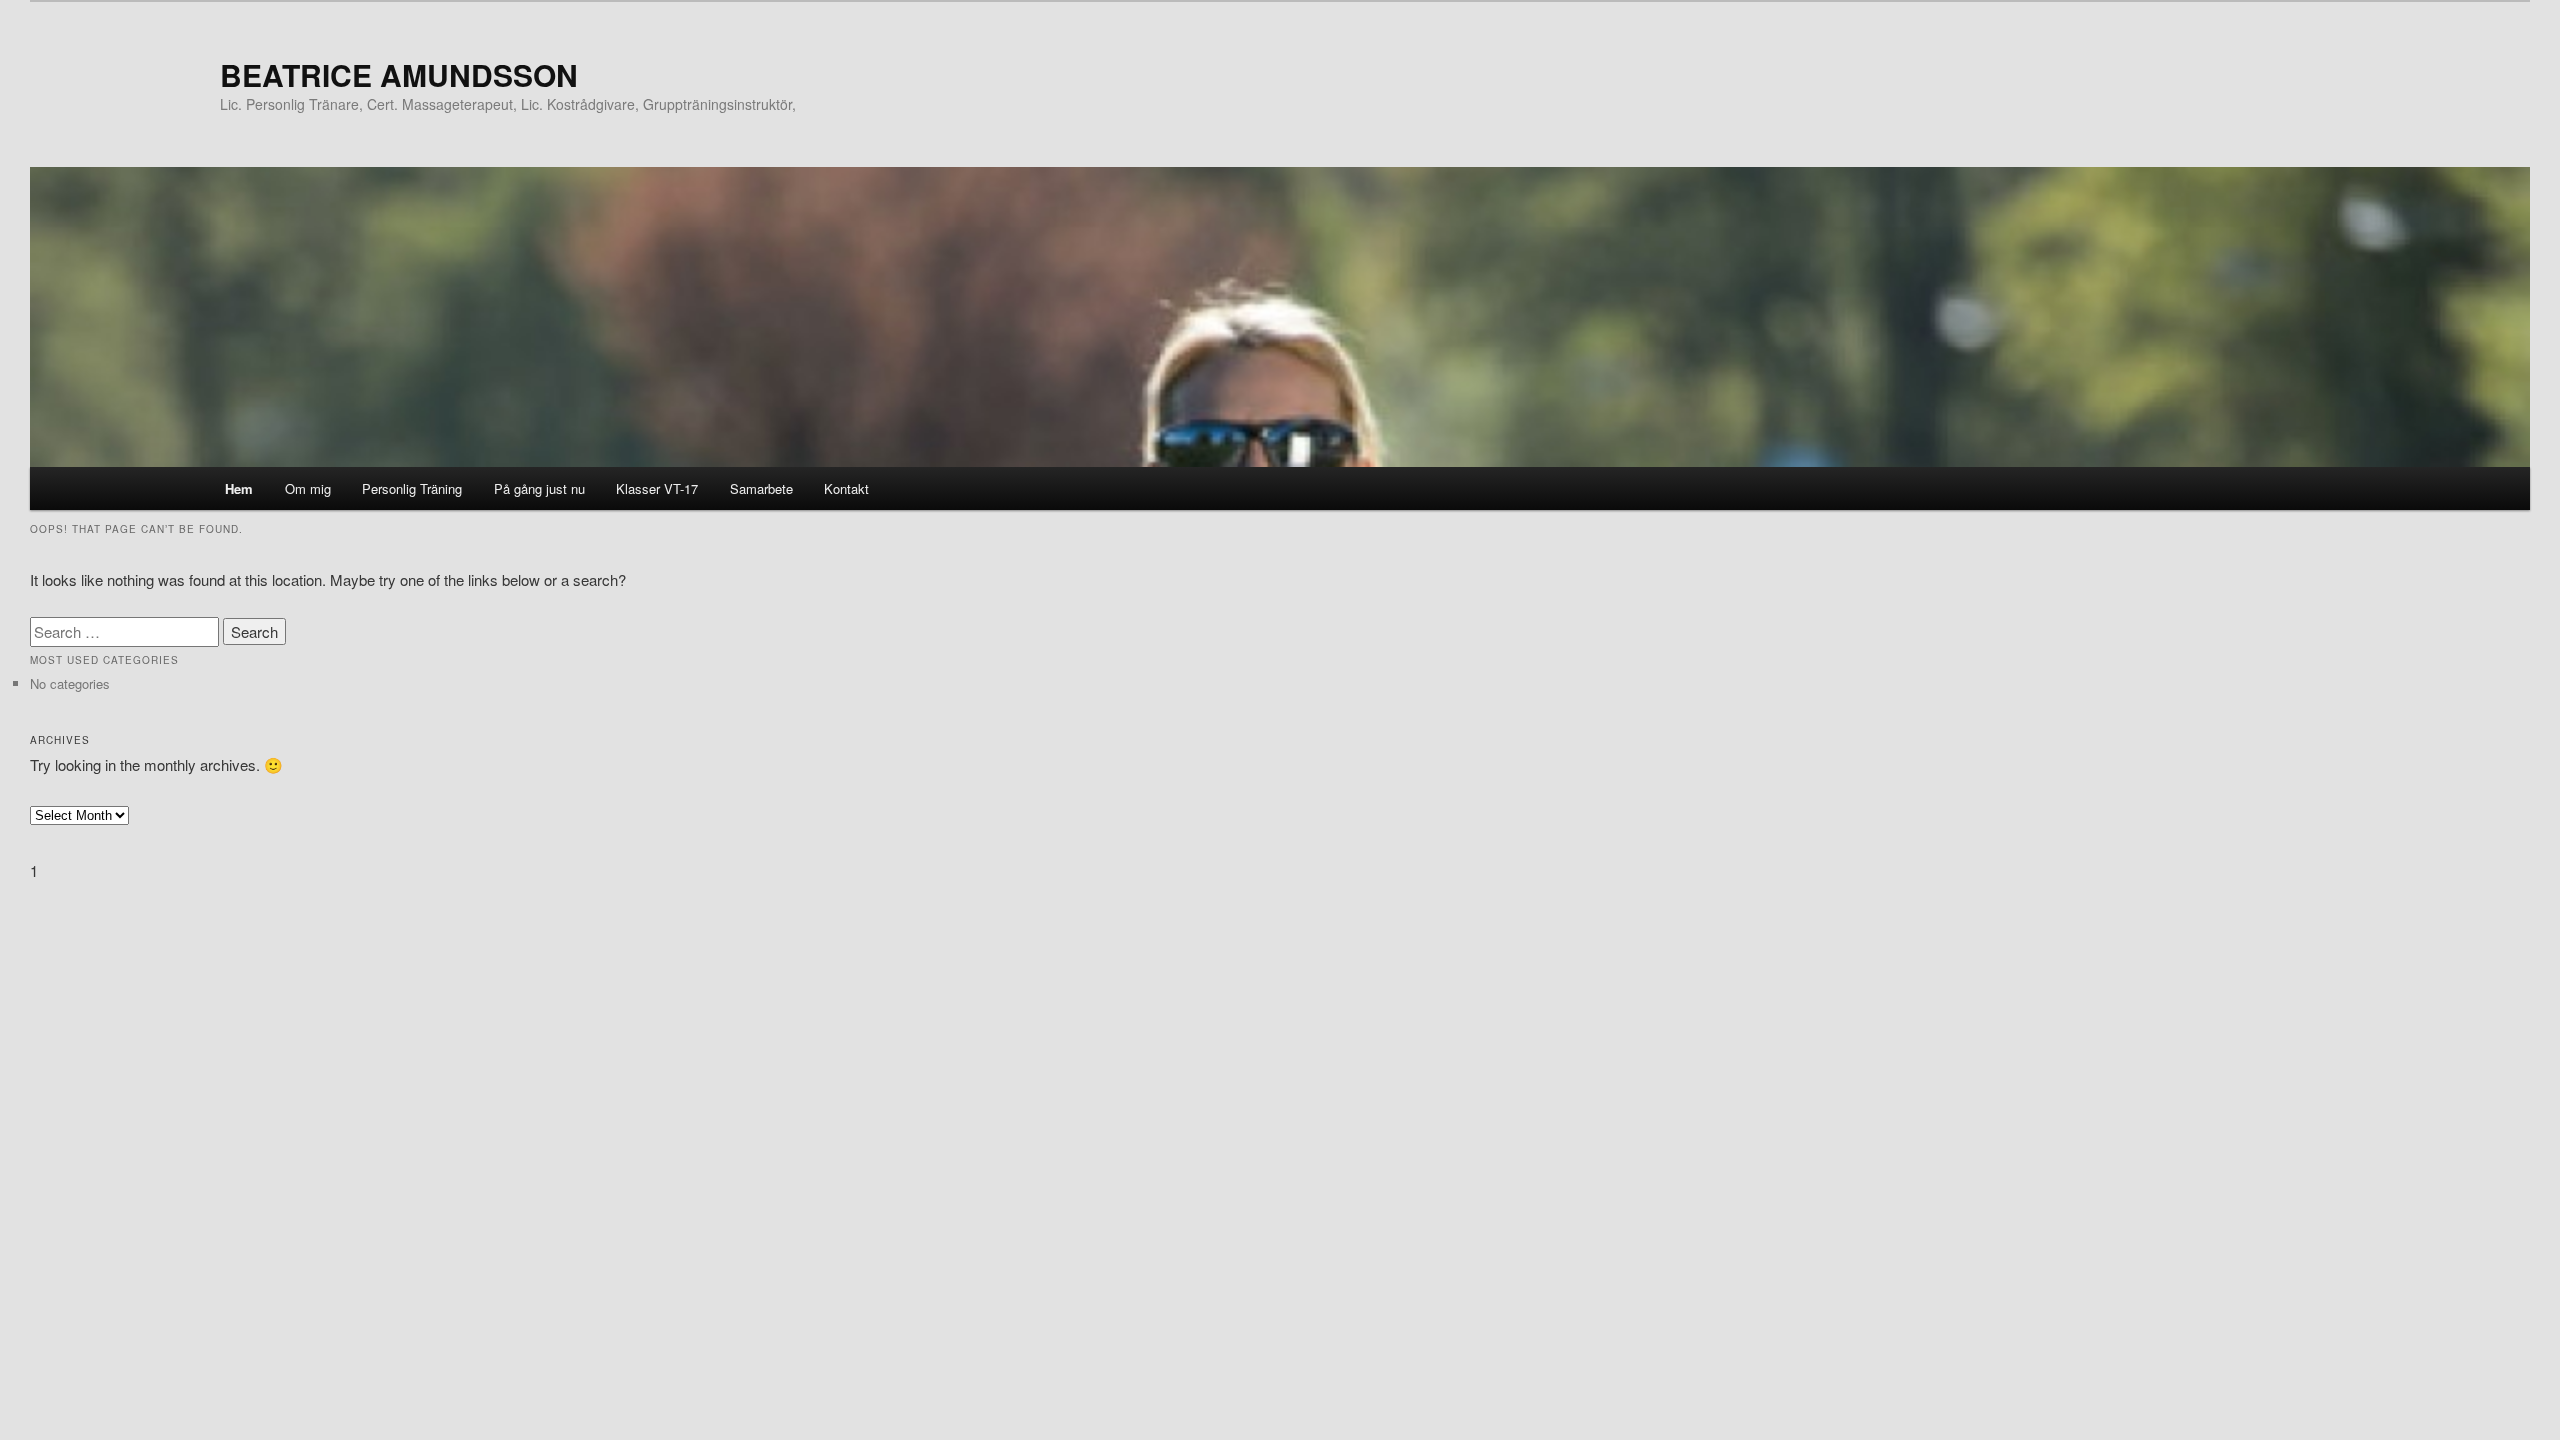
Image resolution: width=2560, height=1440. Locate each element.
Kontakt (846, 488)
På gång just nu (539, 488)
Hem (239, 488)
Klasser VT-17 (657, 488)
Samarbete (761, 488)
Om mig (308, 488)
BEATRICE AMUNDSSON (399, 74)
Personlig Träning (412, 488)
